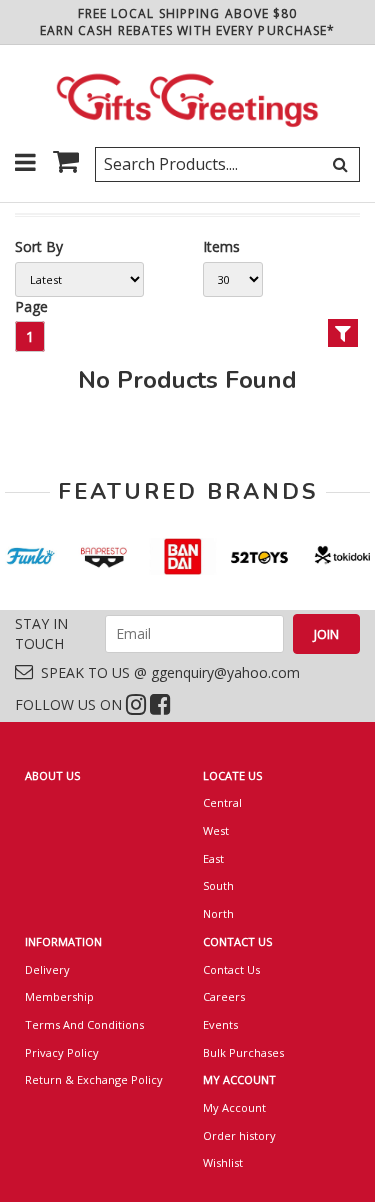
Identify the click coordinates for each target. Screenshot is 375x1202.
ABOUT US (52, 775)
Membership (59, 996)
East (213, 858)
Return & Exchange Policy (94, 1079)
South (218, 885)
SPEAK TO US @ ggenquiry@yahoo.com (166, 672)
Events (220, 1024)
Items (221, 246)
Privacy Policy (62, 1052)
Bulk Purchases (243, 1052)
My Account (234, 1107)
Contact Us (231, 969)
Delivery (47, 969)
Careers (224, 996)
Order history (239, 1135)
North (218, 913)
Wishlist (223, 1162)
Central (222, 802)
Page (31, 306)
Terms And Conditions (84, 1024)
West (216, 830)
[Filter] (343, 333)
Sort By (39, 246)
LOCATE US (232, 775)
